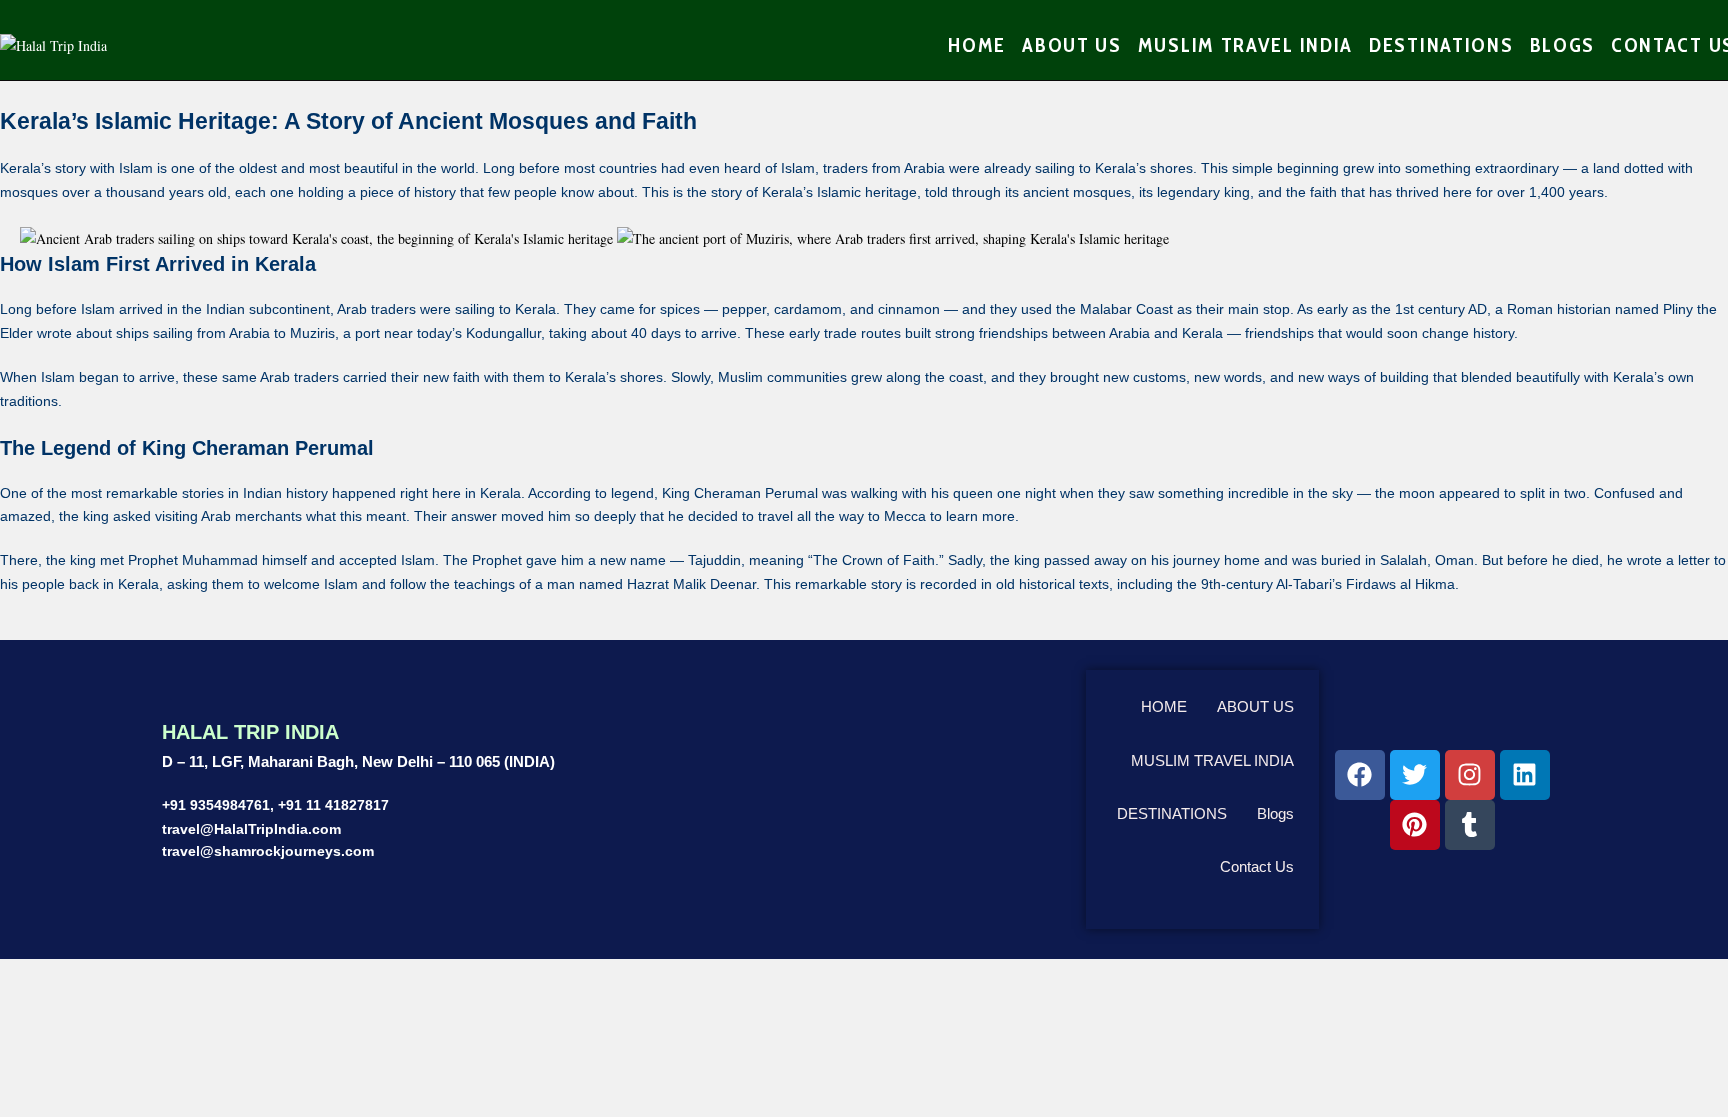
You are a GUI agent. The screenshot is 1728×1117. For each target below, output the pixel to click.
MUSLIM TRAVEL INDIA (1212, 760)
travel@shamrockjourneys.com (268, 851)
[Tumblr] (1470, 825)
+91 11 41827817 (333, 805)
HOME (1164, 706)
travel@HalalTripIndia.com (251, 829)
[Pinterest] (1415, 825)
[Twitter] (1415, 775)
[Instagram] (1470, 775)
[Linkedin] (1525, 775)
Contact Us (1257, 866)
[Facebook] (1360, 775)
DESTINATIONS (1172, 813)
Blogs (1275, 813)
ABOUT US (1255, 706)
